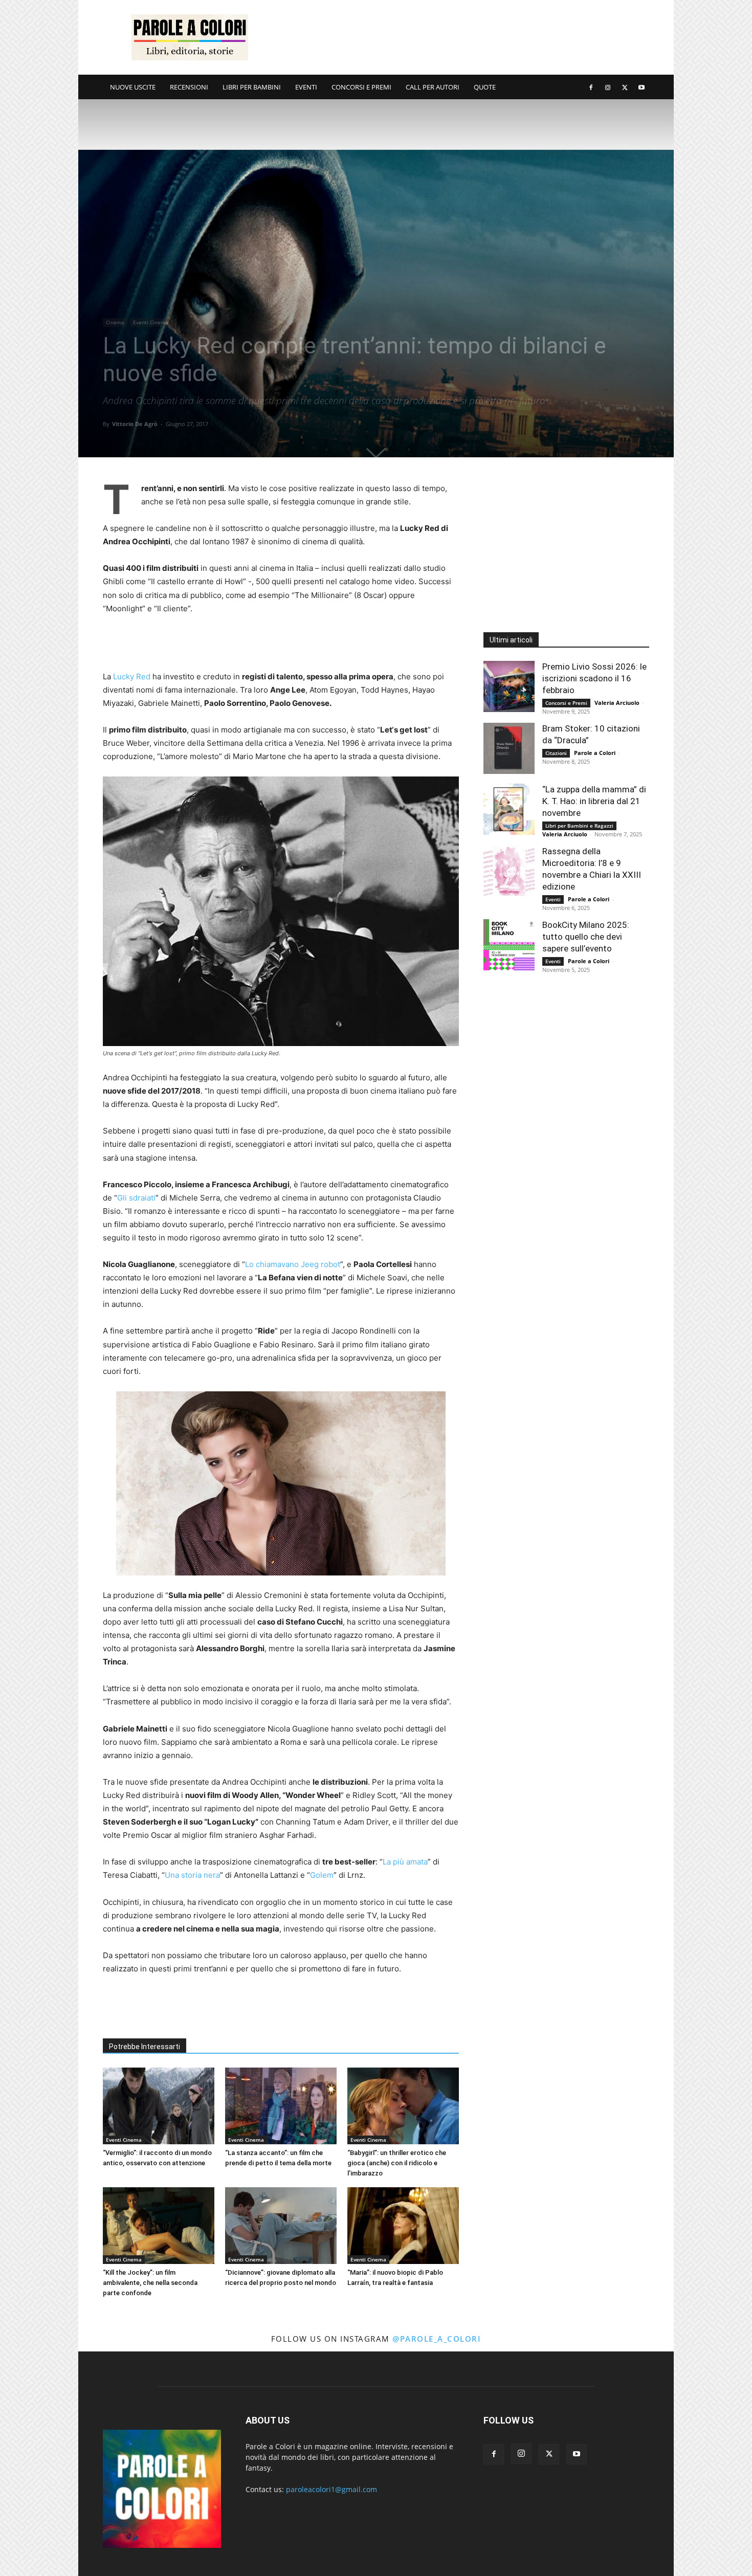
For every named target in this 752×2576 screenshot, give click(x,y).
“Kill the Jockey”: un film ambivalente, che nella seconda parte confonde (150, 2283)
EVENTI (306, 87)
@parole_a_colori (437, 2339)
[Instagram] (608, 87)
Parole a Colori (595, 753)
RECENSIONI (189, 87)
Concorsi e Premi (566, 703)
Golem (322, 1875)
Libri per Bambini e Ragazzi (579, 826)
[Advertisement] (463, 37)
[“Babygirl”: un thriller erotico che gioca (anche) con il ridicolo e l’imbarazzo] (403, 2106)
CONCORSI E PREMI (361, 87)
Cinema (115, 322)
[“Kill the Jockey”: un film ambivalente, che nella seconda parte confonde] (159, 2226)
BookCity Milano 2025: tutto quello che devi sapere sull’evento (586, 937)
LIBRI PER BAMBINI (252, 87)
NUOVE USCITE (133, 87)
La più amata (405, 1862)
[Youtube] (642, 87)
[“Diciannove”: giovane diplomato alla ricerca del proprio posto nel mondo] (281, 2226)
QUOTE (485, 87)
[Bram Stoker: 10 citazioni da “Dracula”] (509, 748)
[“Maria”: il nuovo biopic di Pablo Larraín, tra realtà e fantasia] (403, 2226)
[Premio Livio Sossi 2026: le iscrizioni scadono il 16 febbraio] (509, 686)
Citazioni (556, 753)
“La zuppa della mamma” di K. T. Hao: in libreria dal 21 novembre (594, 801)
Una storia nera (192, 1875)
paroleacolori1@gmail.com (331, 2489)
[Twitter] (625, 87)
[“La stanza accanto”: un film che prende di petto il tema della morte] (281, 2106)
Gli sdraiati (136, 1198)
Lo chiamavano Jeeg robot (293, 1264)
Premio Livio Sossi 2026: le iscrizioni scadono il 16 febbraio (594, 678)
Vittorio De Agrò (135, 424)
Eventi (553, 899)
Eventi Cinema (151, 322)
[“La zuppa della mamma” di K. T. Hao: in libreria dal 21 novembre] (509, 809)
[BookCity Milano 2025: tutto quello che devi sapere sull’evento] (509, 945)
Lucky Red (132, 676)
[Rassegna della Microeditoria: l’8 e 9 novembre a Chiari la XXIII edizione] (509, 871)
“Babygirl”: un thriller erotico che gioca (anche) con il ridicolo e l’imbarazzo (397, 2163)
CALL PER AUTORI (433, 87)
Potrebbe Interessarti (145, 2047)
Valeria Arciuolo (617, 703)
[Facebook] (591, 87)
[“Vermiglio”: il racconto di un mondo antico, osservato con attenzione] (159, 2106)
